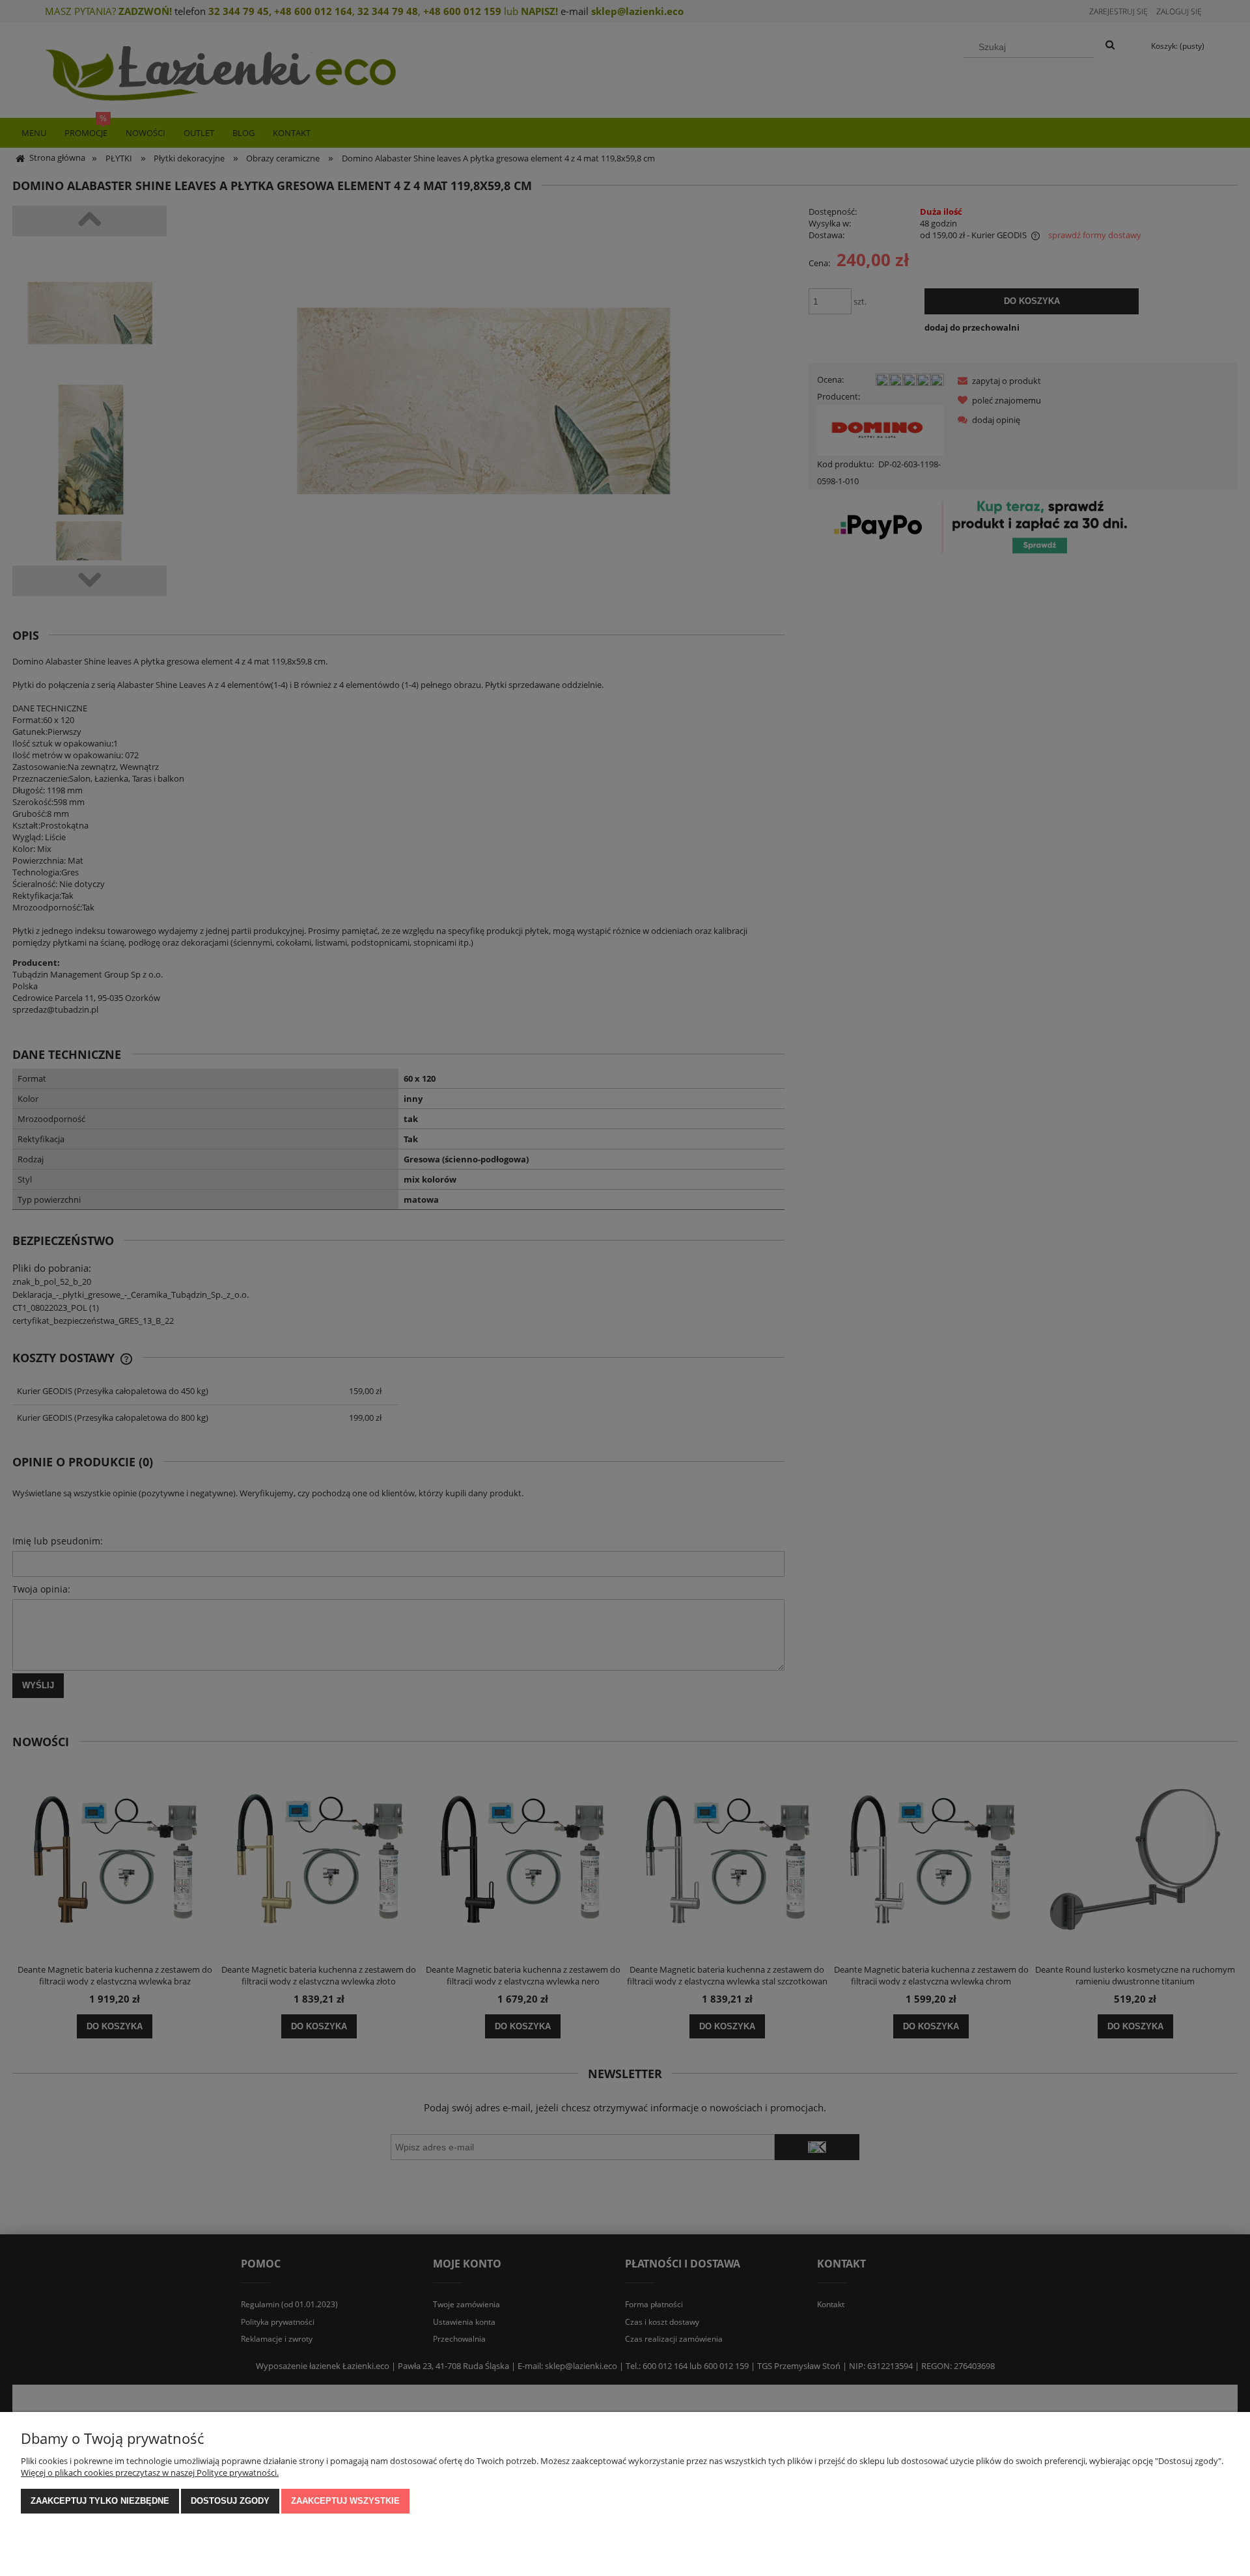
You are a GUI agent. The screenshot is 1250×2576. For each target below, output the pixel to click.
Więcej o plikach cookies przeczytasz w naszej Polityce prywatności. (150, 2473)
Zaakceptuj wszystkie (345, 2501)
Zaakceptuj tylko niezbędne (100, 2501)
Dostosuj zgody (230, 2501)
